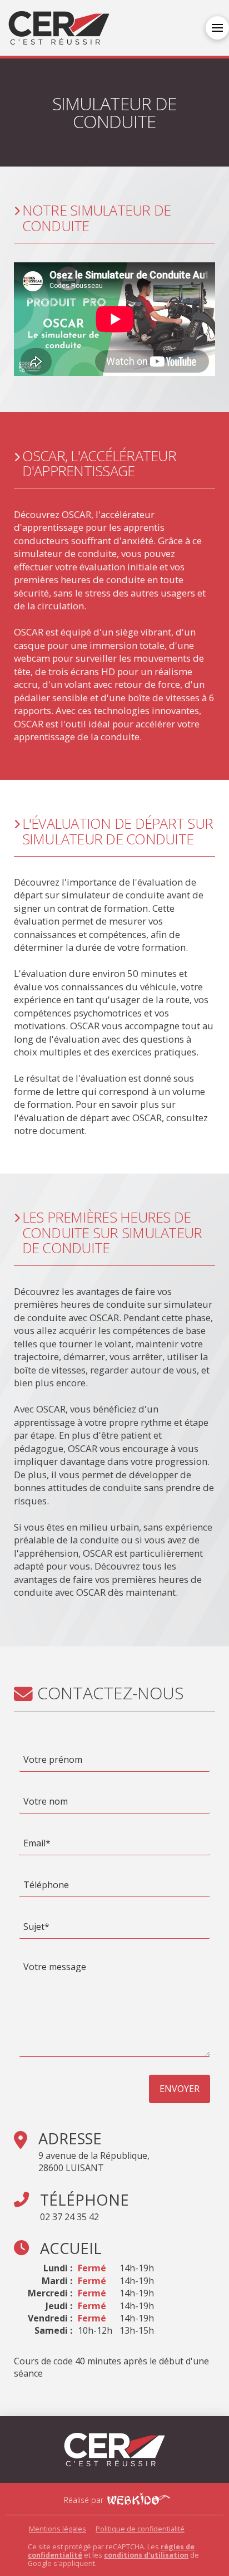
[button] (217, 28)
